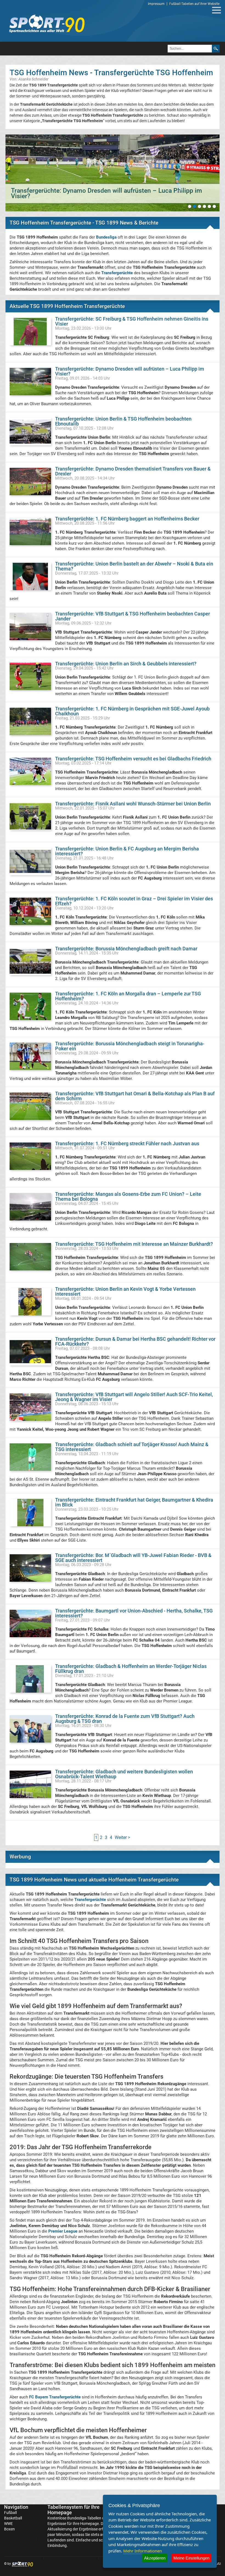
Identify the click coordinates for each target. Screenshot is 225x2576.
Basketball (13, 2518)
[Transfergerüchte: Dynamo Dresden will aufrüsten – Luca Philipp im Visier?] (113, 173)
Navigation (16, 2507)
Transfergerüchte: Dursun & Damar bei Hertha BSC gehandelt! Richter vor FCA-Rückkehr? (135, 1341)
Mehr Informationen (143, 2551)
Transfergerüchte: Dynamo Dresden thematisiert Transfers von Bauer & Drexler (133, 471)
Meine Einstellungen (191, 2558)
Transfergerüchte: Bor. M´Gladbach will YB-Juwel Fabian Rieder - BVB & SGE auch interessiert (133, 1558)
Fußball (10, 2513)
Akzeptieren (155, 2558)
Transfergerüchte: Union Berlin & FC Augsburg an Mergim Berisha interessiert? (127, 851)
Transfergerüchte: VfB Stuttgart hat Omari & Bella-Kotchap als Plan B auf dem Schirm (135, 1096)
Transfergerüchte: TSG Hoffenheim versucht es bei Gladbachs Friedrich (133, 759)
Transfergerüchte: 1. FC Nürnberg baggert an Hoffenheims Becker (127, 519)
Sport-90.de (47, 24)
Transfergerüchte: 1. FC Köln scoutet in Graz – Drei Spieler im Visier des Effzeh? (134, 901)
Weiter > (122, 1837)
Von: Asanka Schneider (29, 79)
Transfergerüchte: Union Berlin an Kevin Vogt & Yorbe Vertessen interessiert (125, 1291)
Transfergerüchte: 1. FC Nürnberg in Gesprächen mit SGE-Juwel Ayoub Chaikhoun (132, 711)
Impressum (156, 4)
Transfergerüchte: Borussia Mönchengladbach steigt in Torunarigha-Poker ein (130, 1046)
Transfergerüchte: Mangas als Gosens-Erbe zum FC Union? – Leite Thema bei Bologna (128, 1196)
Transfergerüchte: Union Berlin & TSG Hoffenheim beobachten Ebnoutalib (123, 421)
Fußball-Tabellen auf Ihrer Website (194, 4)
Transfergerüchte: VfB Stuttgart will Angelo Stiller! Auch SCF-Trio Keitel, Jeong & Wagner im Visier (134, 1397)
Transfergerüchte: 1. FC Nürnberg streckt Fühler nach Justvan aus (127, 1143)
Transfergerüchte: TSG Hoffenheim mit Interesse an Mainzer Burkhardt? (134, 1244)
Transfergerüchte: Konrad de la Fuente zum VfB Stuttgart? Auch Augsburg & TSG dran (125, 1719)
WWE (9, 2524)
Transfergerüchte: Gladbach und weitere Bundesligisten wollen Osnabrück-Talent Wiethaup (124, 1774)
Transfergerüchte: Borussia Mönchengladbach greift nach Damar (126, 949)
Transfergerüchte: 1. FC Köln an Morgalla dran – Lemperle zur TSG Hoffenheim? (128, 996)
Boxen (9, 2529)
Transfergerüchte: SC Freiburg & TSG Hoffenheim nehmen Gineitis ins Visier (132, 321)
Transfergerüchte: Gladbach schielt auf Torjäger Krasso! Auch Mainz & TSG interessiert (132, 1447)
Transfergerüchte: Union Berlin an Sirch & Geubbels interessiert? (126, 664)
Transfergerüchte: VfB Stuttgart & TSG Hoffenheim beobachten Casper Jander (133, 616)
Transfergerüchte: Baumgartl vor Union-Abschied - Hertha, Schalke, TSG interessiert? (134, 1613)
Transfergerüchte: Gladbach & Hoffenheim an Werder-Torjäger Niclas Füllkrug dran (131, 1669)
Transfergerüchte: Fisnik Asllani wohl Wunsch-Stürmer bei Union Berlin (133, 804)
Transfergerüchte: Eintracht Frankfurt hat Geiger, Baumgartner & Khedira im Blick (134, 1502)
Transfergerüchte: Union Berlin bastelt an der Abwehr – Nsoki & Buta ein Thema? (134, 566)
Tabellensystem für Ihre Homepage (74, 2510)
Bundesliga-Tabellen (84, 2518)
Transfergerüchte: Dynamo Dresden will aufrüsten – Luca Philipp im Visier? (130, 371)
